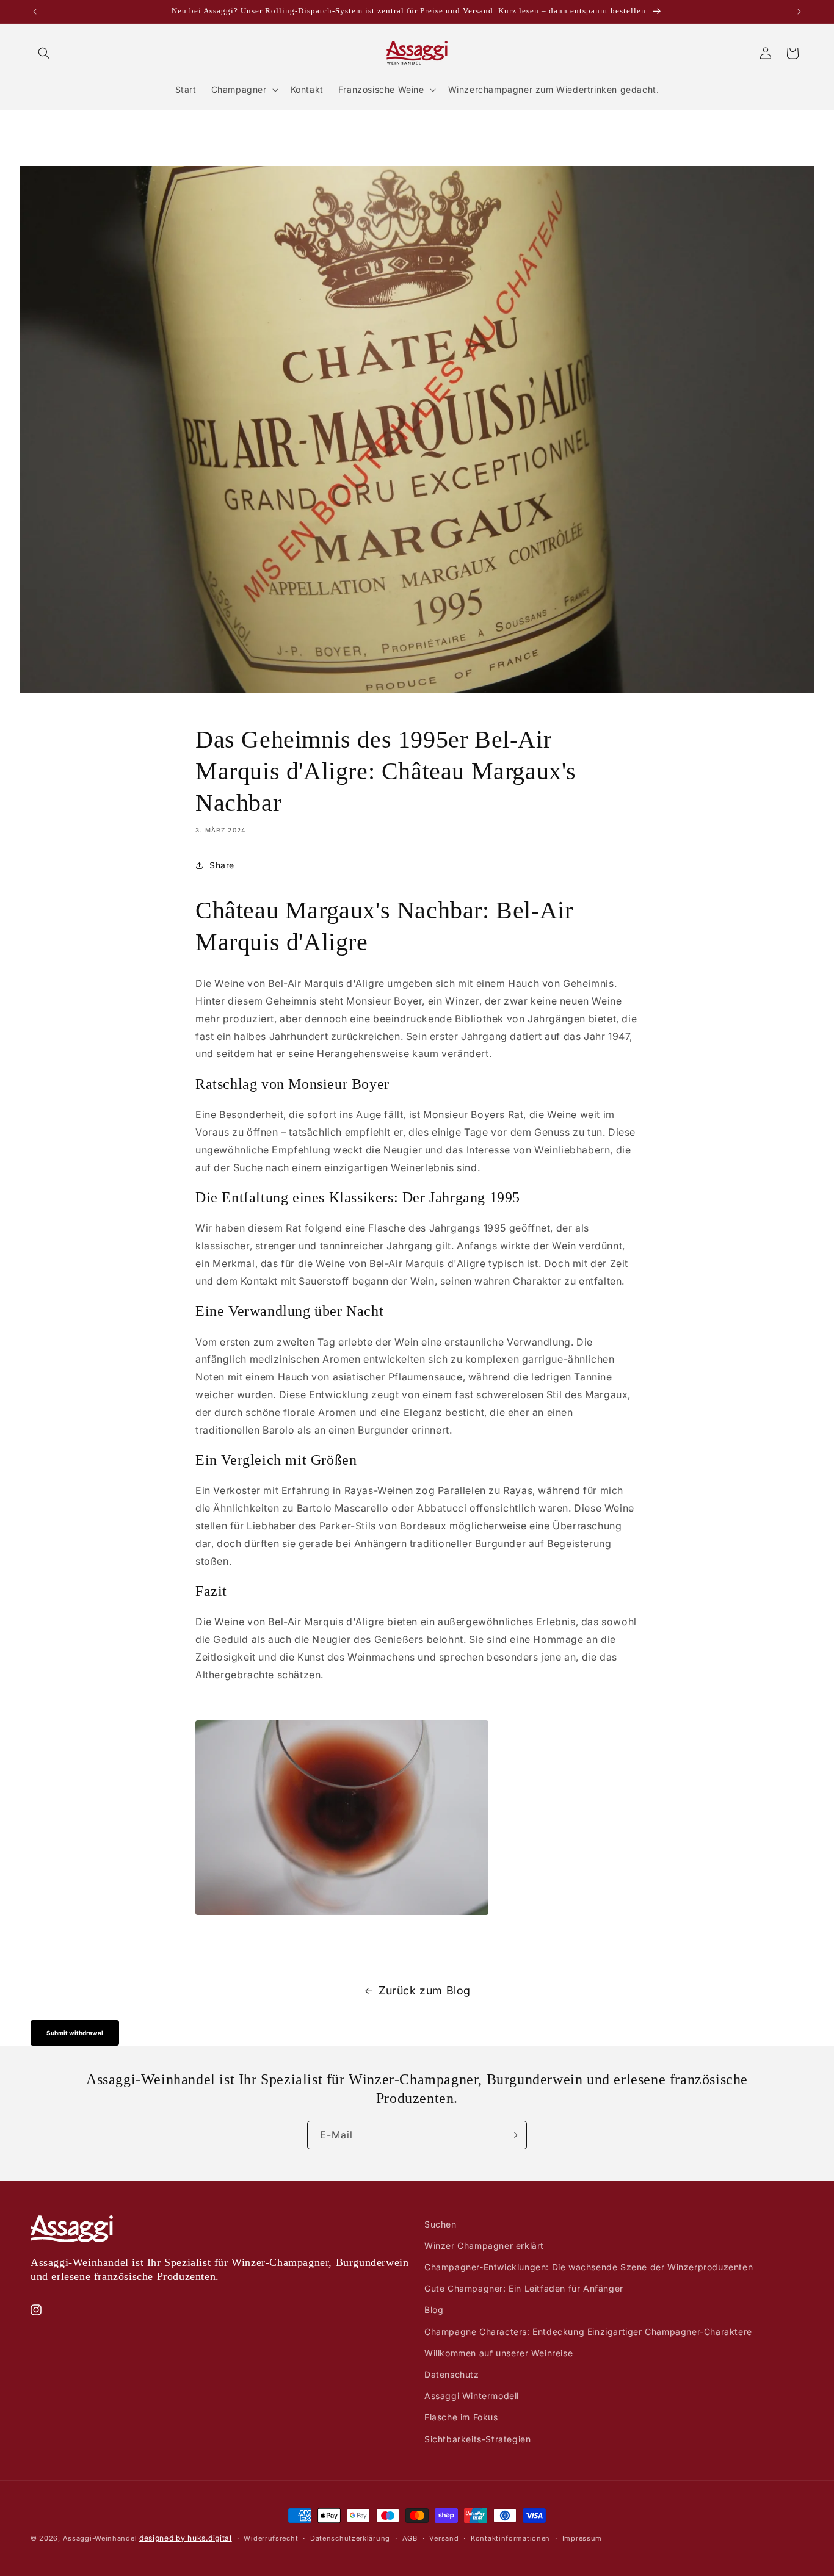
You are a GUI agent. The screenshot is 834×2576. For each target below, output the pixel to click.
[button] (44, 53)
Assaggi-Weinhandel (100, 2538)
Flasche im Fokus (461, 2417)
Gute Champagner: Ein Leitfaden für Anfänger (524, 2288)
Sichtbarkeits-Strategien (477, 2439)
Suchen (441, 2224)
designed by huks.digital (186, 2538)
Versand (444, 2538)
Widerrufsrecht (271, 2538)
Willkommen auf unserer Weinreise (499, 2353)
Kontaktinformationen (510, 2538)
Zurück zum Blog (425, 1990)
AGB (410, 2538)
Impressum (582, 2538)
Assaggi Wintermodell (472, 2396)
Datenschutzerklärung (350, 2538)
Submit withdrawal (75, 2033)
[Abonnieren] (513, 2135)
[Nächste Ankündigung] (799, 12)
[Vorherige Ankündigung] (35, 12)
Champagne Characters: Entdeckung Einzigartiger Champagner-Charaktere (588, 2332)
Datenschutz (452, 2374)
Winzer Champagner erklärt (484, 2246)
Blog (434, 2310)
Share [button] (222, 865)
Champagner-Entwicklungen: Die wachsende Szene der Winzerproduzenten (589, 2267)
